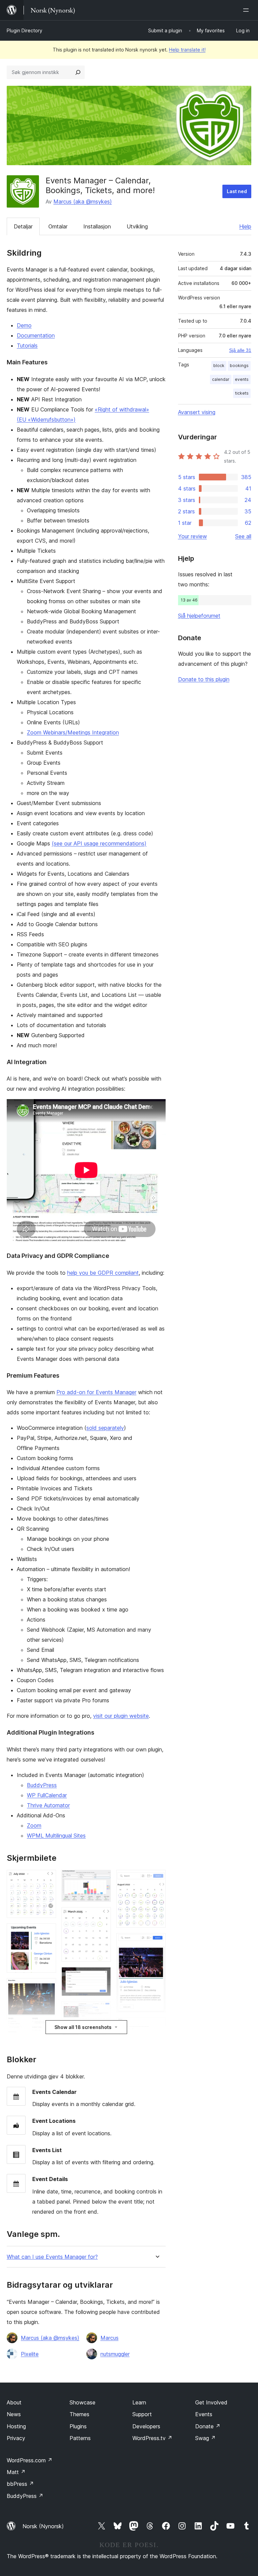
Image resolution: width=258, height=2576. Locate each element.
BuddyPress (42, 1785)
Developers (146, 2426)
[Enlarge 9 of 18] (102, 2010)
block (219, 366)
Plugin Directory (25, 30)
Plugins (78, 2426)
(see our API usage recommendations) (99, 843)
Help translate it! (187, 50)
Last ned (237, 191)
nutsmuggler (115, 2354)
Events (204, 2414)
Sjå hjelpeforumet (199, 616)
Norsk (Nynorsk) (43, 2526)
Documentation (36, 335)
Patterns (80, 2438)
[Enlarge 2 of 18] (47, 1932)
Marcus (110, 2338)
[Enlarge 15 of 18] (157, 1942)
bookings (239, 366)
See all (243, 536)
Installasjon (97, 226)
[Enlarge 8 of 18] (102, 1976)
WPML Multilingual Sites (56, 1836)
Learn (139, 2402)
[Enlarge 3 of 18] (47, 1987)
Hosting (16, 2426)
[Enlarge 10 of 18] (102, 2033)
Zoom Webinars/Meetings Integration (73, 732)
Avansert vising (197, 412)
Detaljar (23, 226)
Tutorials (27, 346)
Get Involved (211, 2402)
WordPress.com (30, 2460)
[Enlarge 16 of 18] (157, 2027)
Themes (79, 2414)
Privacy (16, 2438)
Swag (205, 2438)
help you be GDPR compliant (103, 1273)
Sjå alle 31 (240, 350)
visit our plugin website (121, 1716)
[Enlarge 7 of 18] (102, 1916)
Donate (208, 2426)
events (242, 379)
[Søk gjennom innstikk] (78, 72)
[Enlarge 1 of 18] (47, 1879)
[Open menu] (247, 10)
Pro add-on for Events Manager (96, 1392)
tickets (242, 393)
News (14, 2414)
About (14, 2402)
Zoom (34, 1825)
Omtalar (58, 226)
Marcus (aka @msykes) (83, 202)
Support (142, 2414)
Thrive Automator (48, 1805)
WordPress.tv (152, 2438)
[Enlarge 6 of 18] (102, 1879)
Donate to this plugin (204, 679)
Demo (24, 325)
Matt (16, 2472)
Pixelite (30, 2354)
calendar (221, 379)
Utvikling (137, 226)
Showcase (82, 2402)
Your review (192, 536)
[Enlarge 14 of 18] (157, 1879)
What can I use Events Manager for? (52, 2257)
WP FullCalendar (47, 1795)
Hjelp (245, 226)
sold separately (105, 1428)
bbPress (20, 2484)
